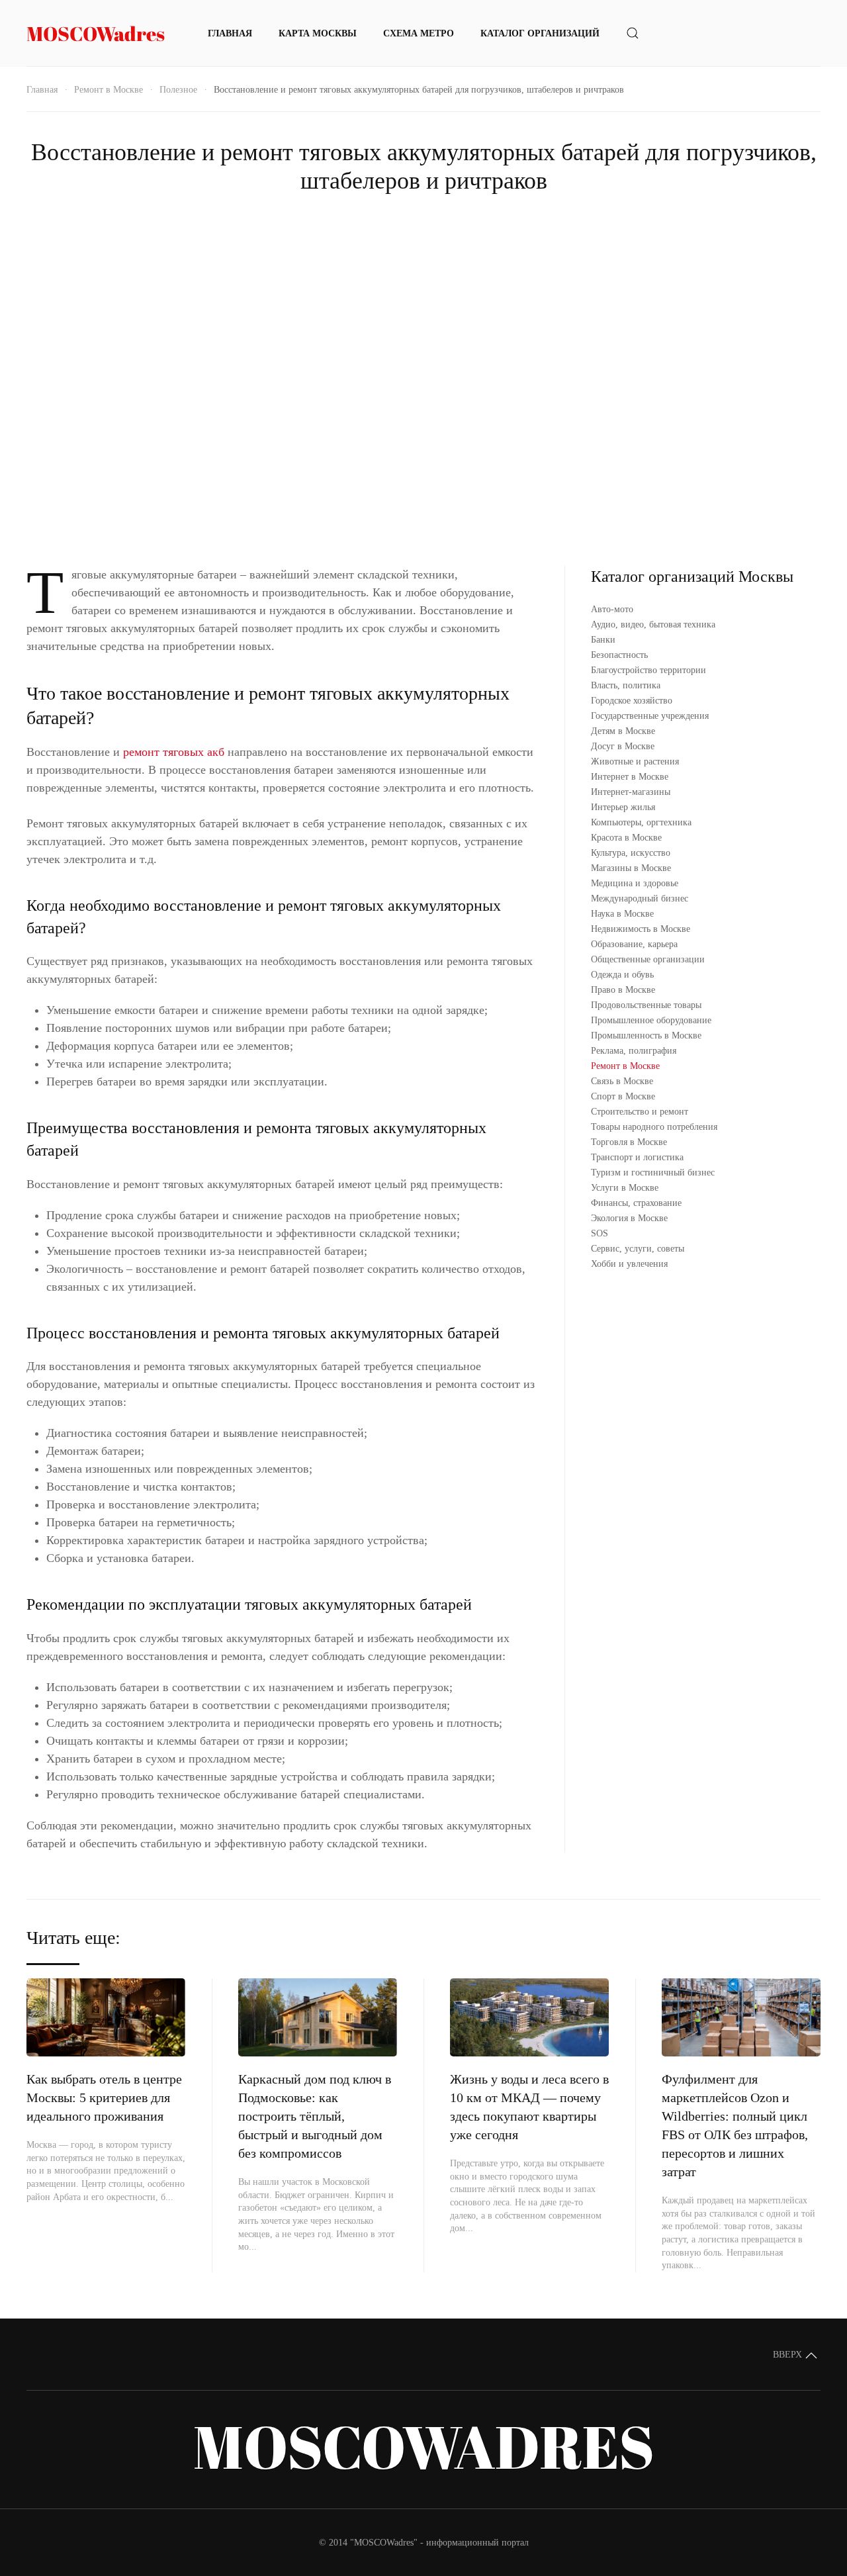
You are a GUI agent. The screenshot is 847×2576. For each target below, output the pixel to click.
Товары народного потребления (654, 1127)
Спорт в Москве (623, 1096)
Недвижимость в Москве (641, 929)
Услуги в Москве (625, 1188)
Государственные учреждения (650, 716)
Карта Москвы (318, 33)
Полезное (178, 90)
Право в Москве (623, 990)
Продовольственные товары (646, 1005)
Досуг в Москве (623, 746)
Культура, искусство (631, 853)
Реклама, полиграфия (634, 1051)
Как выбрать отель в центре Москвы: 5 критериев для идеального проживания (104, 2097)
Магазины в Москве (631, 868)
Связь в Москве (622, 1081)
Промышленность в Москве (646, 1035)
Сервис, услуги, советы (638, 1249)
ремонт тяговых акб (174, 752)
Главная (230, 33)
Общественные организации (648, 959)
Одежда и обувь (622, 975)
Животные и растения (635, 761)
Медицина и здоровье (635, 883)
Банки (603, 640)
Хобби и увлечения (629, 1264)
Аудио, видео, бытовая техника (653, 624)
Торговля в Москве (629, 1142)
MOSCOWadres (96, 33)
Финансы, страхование (636, 1203)
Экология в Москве (629, 1218)
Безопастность (619, 655)
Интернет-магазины (631, 792)
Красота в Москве (626, 838)
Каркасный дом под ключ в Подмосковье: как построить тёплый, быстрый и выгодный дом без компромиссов (315, 2116)
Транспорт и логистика (637, 1157)
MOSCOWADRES (424, 2446)
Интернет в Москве (630, 777)
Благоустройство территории (648, 670)
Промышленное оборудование (651, 1020)
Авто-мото (612, 609)
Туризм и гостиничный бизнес (653, 1173)
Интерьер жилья (623, 807)
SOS (600, 1233)
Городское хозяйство (632, 701)
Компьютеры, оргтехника (641, 822)
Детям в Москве (623, 731)
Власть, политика (626, 685)
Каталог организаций (540, 33)
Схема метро (419, 33)
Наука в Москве (622, 914)
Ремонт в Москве (109, 90)
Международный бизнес (640, 898)
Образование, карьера (634, 944)
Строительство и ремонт (640, 1112)
